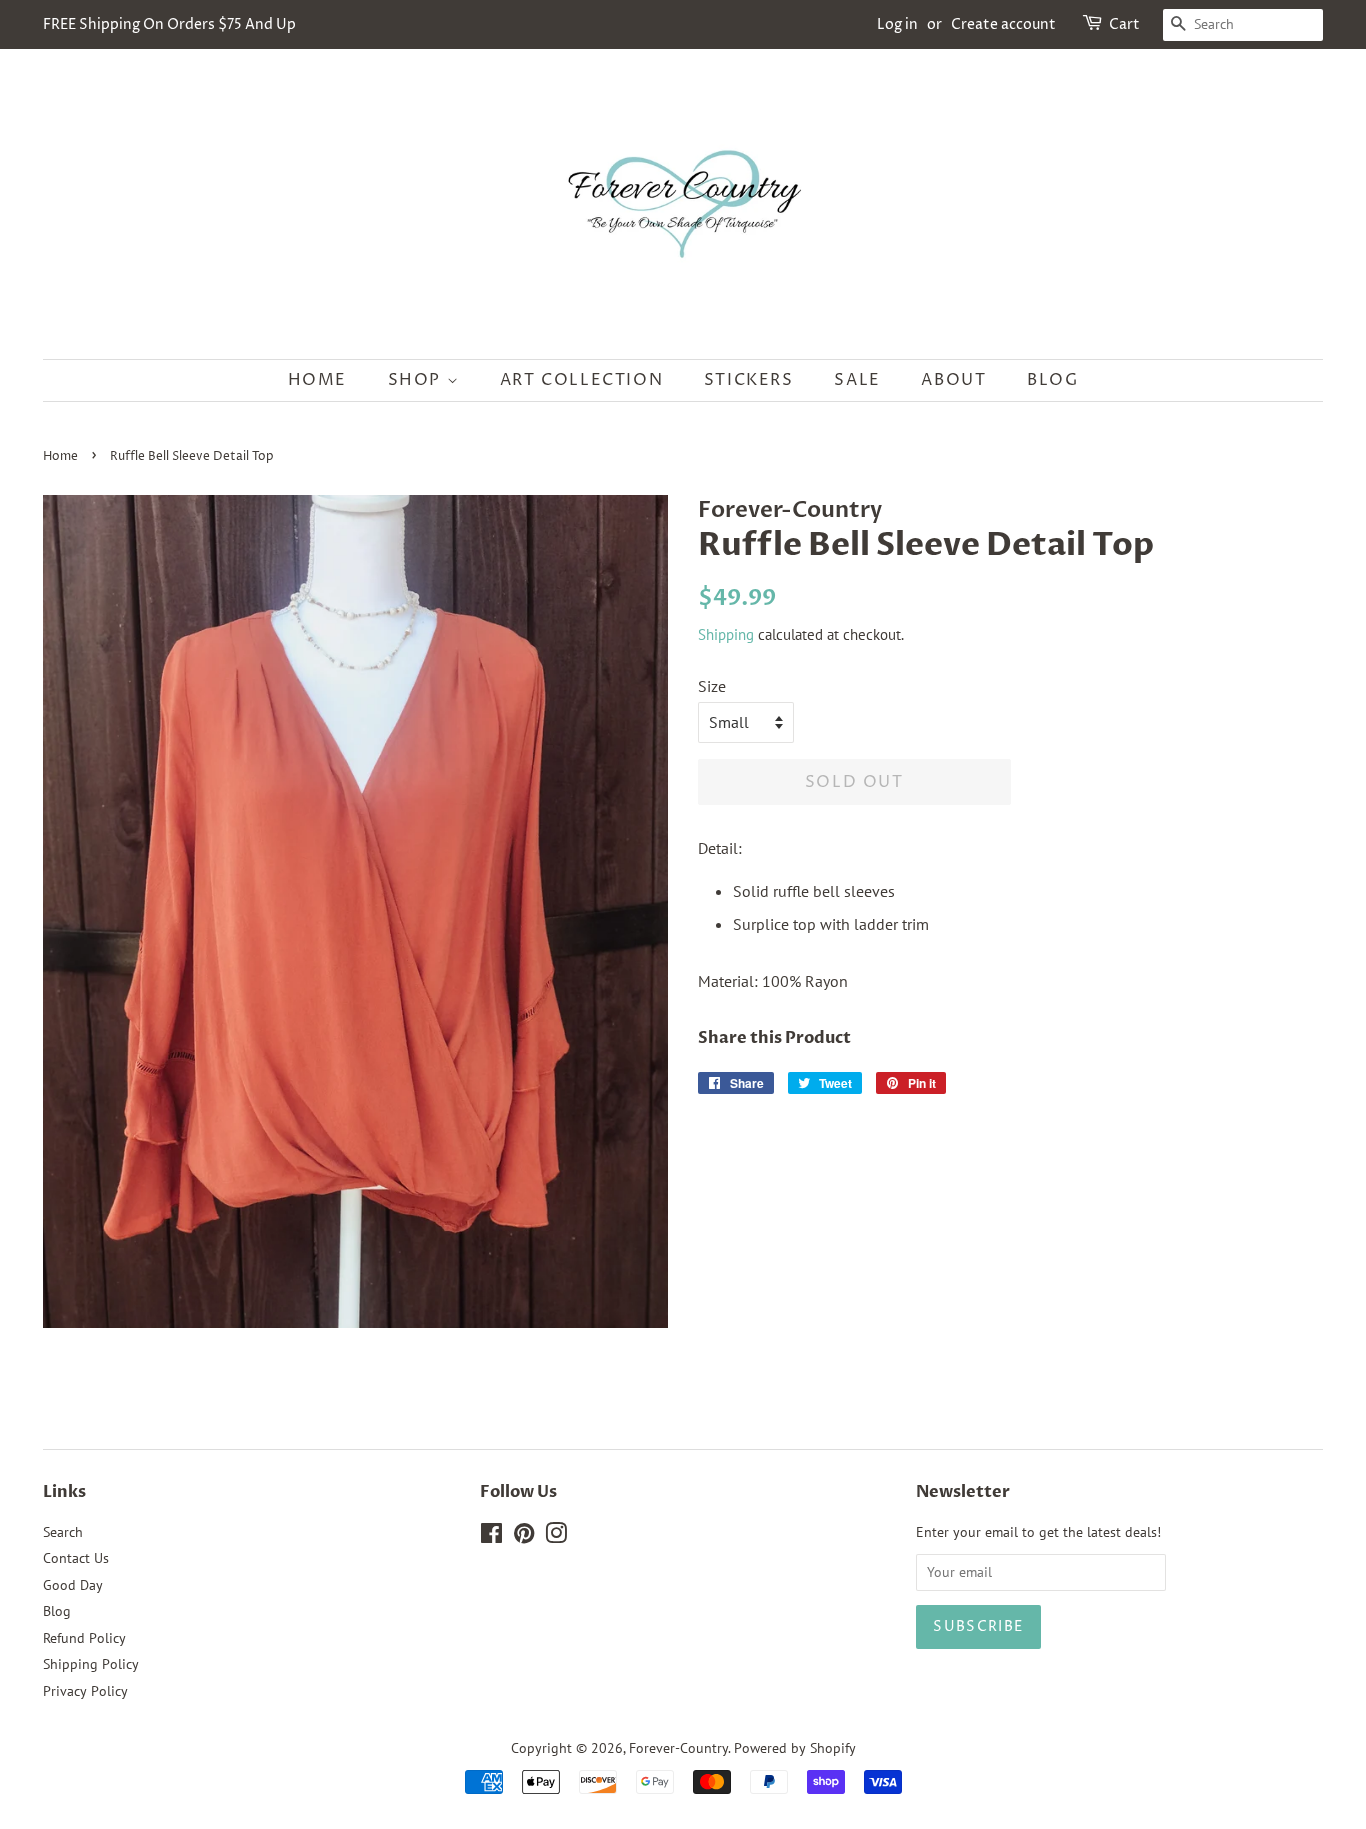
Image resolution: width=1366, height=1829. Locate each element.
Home (317, 380)
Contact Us (76, 1558)
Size (712, 686)
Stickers (749, 380)
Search (63, 1532)
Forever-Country (678, 1748)
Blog (1052, 380)
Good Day (73, 1585)
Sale (857, 380)
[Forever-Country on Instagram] (556, 1537)
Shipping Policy (91, 1664)
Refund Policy (84, 1638)
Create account (1003, 24)
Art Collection (581, 380)
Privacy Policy (85, 1691)
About (953, 380)
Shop (417, 380)
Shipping (726, 634)
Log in (897, 24)
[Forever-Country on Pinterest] (524, 1537)
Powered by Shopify (795, 1748)
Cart (1124, 24)
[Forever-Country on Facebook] (491, 1537)
